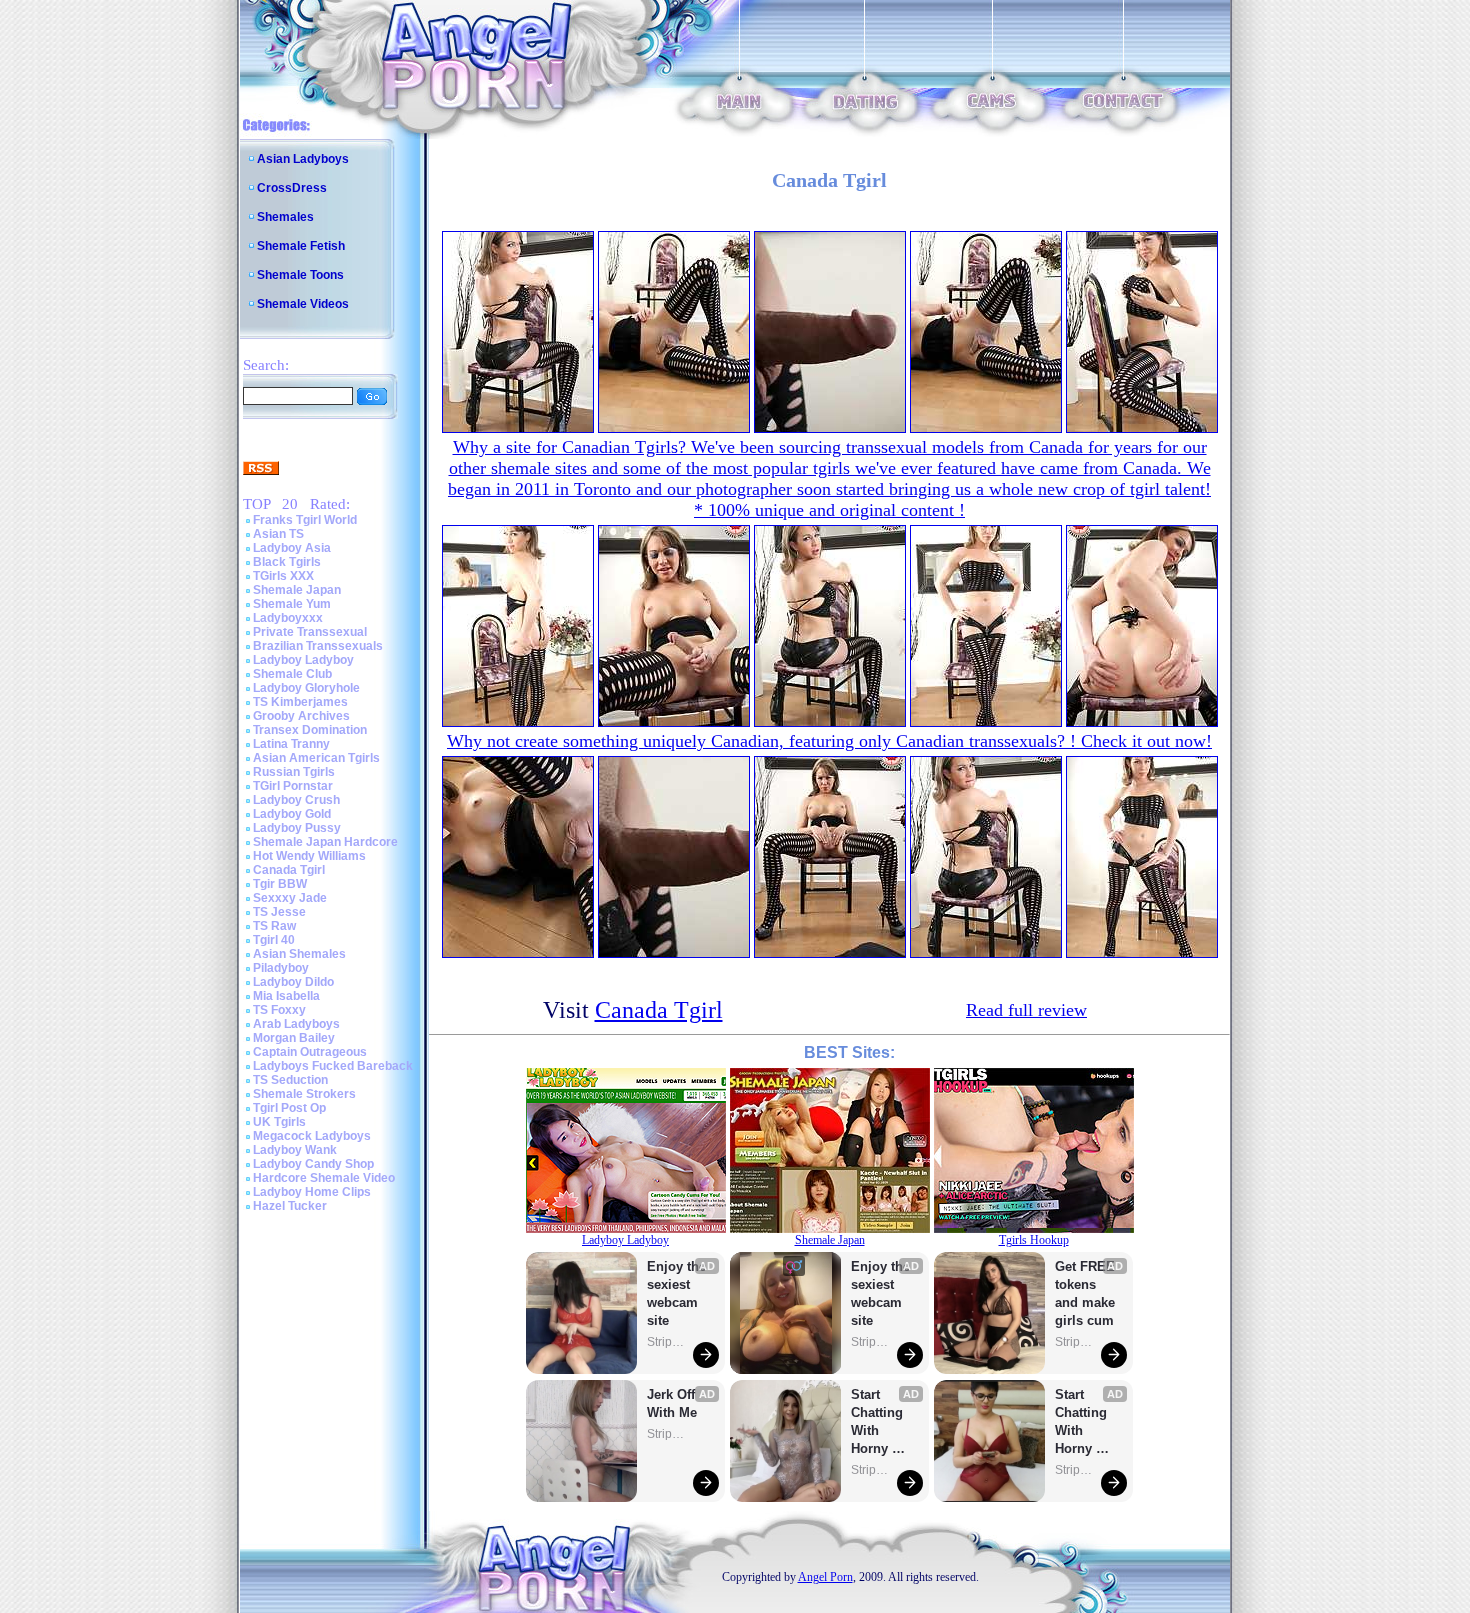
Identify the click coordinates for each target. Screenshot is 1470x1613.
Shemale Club (292, 674)
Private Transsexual (310, 632)
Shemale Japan (297, 590)
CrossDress (292, 188)
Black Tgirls (287, 562)
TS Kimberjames (300, 702)
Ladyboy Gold (292, 814)
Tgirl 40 (274, 940)
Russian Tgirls (294, 772)
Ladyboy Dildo (293, 982)
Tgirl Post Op (289, 1108)
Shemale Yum (292, 604)
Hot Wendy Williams (309, 856)
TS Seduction (290, 1080)
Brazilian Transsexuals (318, 646)
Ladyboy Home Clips (312, 1192)
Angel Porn (825, 1577)
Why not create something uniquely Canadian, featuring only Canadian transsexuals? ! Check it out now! (829, 741)
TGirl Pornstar (293, 786)
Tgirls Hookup (1034, 1240)
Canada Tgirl (289, 870)
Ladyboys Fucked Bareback (333, 1066)
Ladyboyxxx (288, 618)
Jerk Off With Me (673, 1403)
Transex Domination (310, 730)
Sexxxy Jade (290, 898)
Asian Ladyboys (303, 159)
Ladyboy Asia (292, 548)
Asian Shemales (299, 954)
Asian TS (278, 534)
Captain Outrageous (310, 1052)
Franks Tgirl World (305, 520)
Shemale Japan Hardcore (325, 842)
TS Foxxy (279, 1010)
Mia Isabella (286, 996)
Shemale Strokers (304, 1094)
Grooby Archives (301, 716)
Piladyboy (281, 968)
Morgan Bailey (294, 1038)
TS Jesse (279, 912)
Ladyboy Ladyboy (303, 660)
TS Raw (274, 926)
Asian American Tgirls (316, 758)
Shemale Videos (303, 304)
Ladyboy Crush (296, 800)
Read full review (1026, 1010)
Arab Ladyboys (296, 1024)
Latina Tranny (291, 744)
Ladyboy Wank (295, 1150)
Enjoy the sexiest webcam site (677, 1293)
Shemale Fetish (301, 246)
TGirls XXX (283, 576)
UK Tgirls (279, 1122)
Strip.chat (667, 1342)
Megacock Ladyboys (312, 1136)
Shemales (285, 217)
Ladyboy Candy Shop (313, 1164)
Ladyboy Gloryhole (306, 688)
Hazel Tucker (290, 1206)
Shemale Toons (300, 275)
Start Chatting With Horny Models (879, 1422)
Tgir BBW (280, 884)
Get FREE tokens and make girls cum (1085, 1293)
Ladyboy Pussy (297, 828)
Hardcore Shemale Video (324, 1178)
